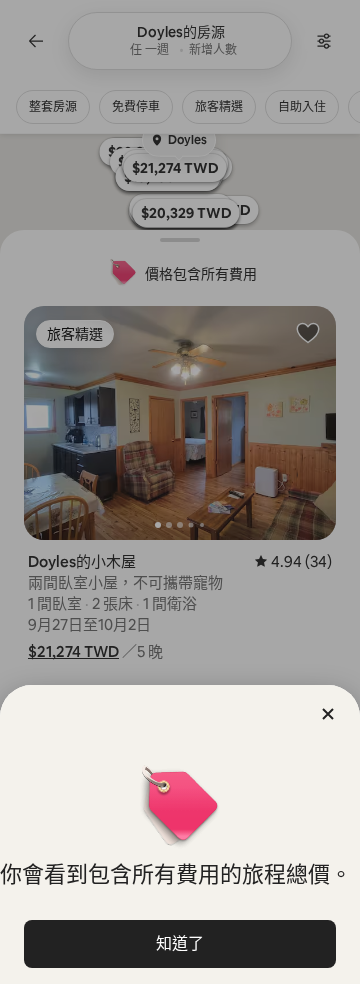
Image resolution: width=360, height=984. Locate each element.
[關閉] (328, 714)
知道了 (180, 943)
